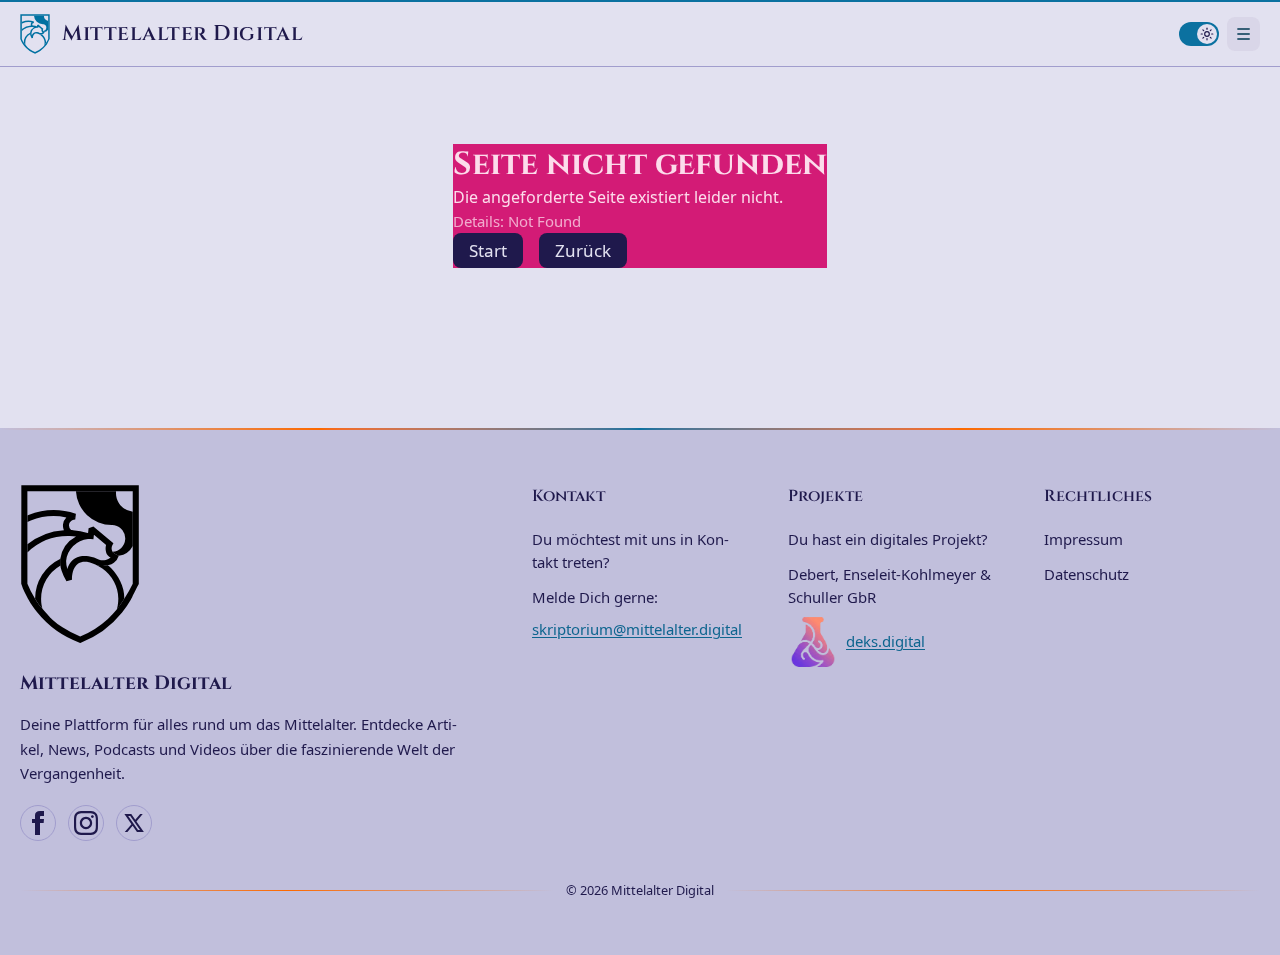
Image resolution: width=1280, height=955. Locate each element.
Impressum (1083, 539)
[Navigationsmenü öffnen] (1243, 33)
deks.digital (885, 641)
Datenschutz (1086, 574)
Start (488, 250)
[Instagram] (86, 823)
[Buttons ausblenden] (1254, 827)
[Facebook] (38, 823)
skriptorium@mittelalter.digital (637, 629)
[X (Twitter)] (134, 823)
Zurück (583, 250)
